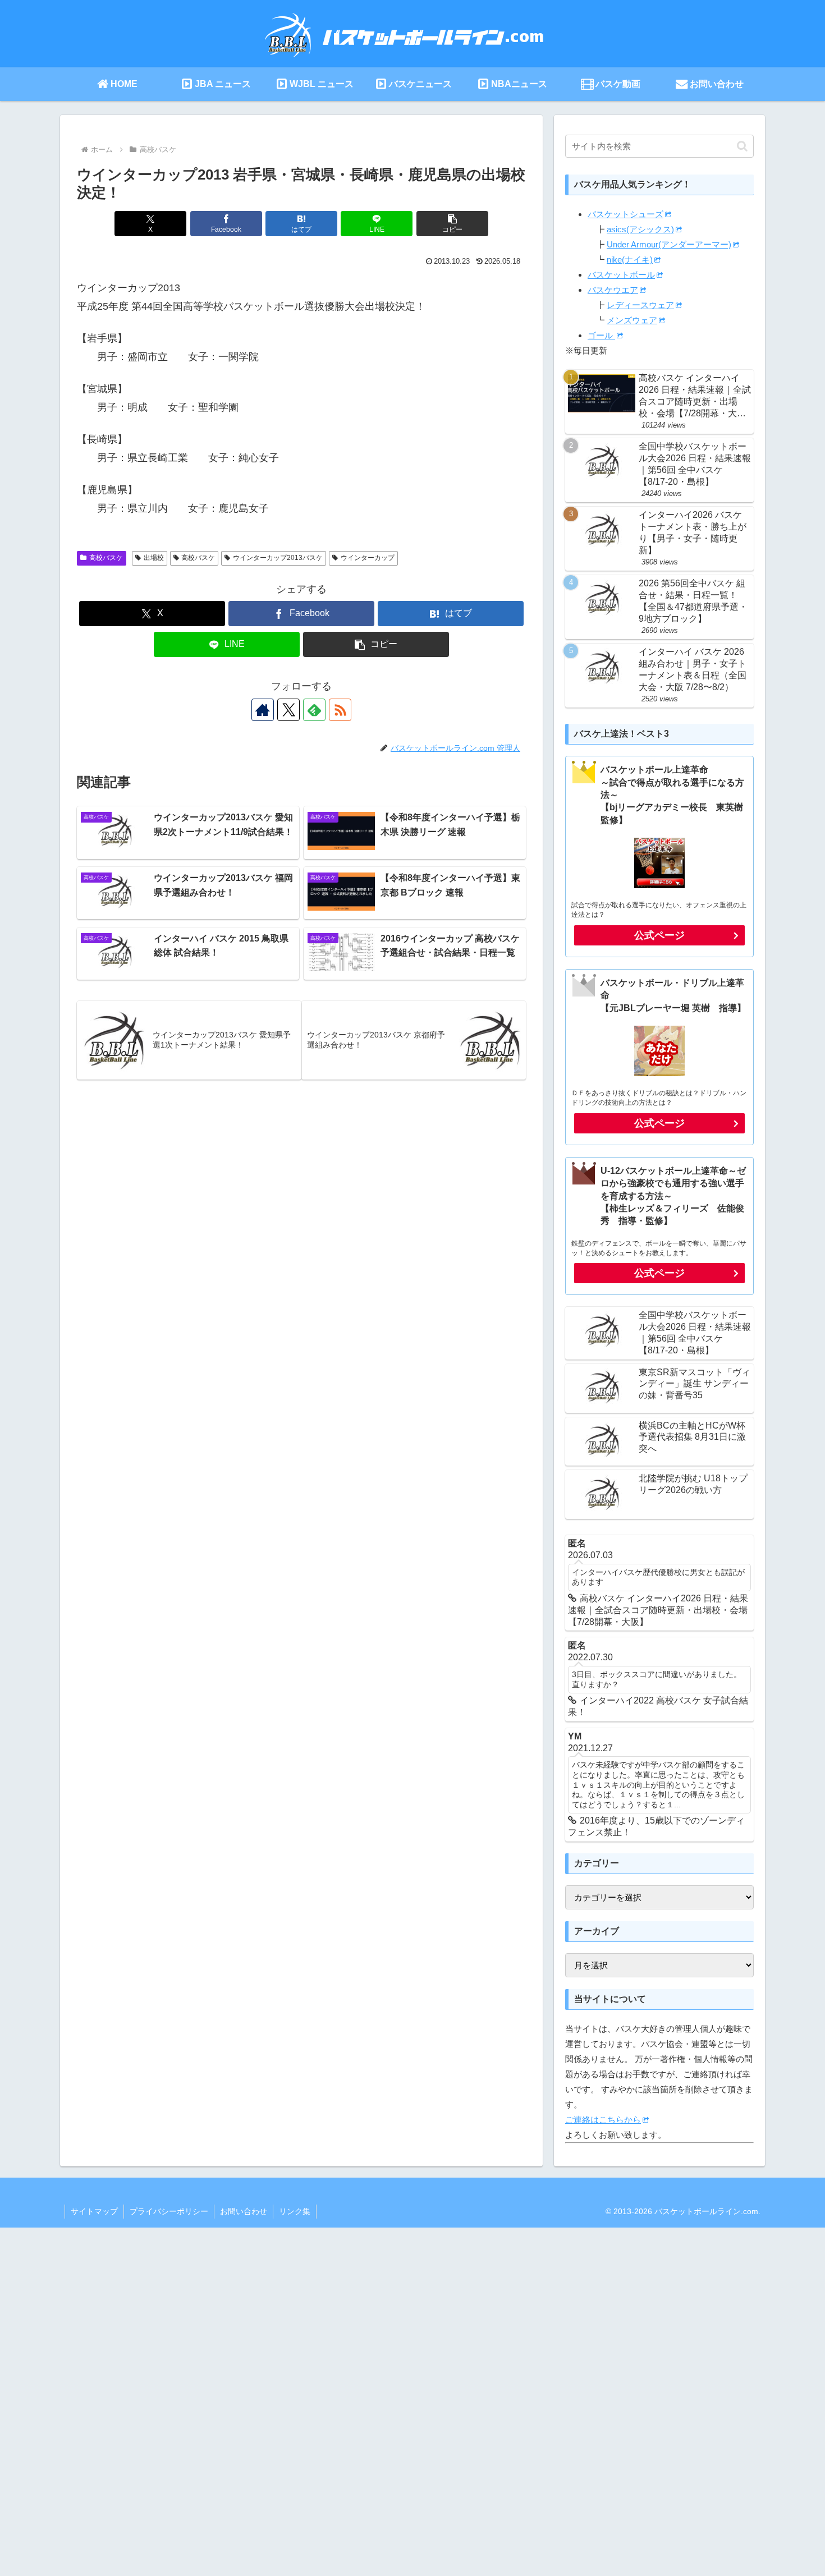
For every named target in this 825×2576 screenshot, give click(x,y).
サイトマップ (94, 2211)
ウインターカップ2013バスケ (278, 558)
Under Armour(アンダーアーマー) (669, 244)
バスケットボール (621, 275)
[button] (452, 224)
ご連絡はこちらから (603, 2120)
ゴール (601, 335)
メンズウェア (632, 320)
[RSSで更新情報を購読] (340, 710)
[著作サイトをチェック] (263, 710)
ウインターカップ (368, 558)
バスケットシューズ (625, 214)
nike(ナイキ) (630, 260)
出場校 (154, 558)
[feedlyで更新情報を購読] (314, 710)
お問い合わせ (244, 2211)
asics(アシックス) (640, 229)
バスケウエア (613, 290)
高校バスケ (106, 558)
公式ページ (659, 935)
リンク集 (295, 2211)
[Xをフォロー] (288, 710)
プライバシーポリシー (169, 2211)
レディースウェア (640, 305)
